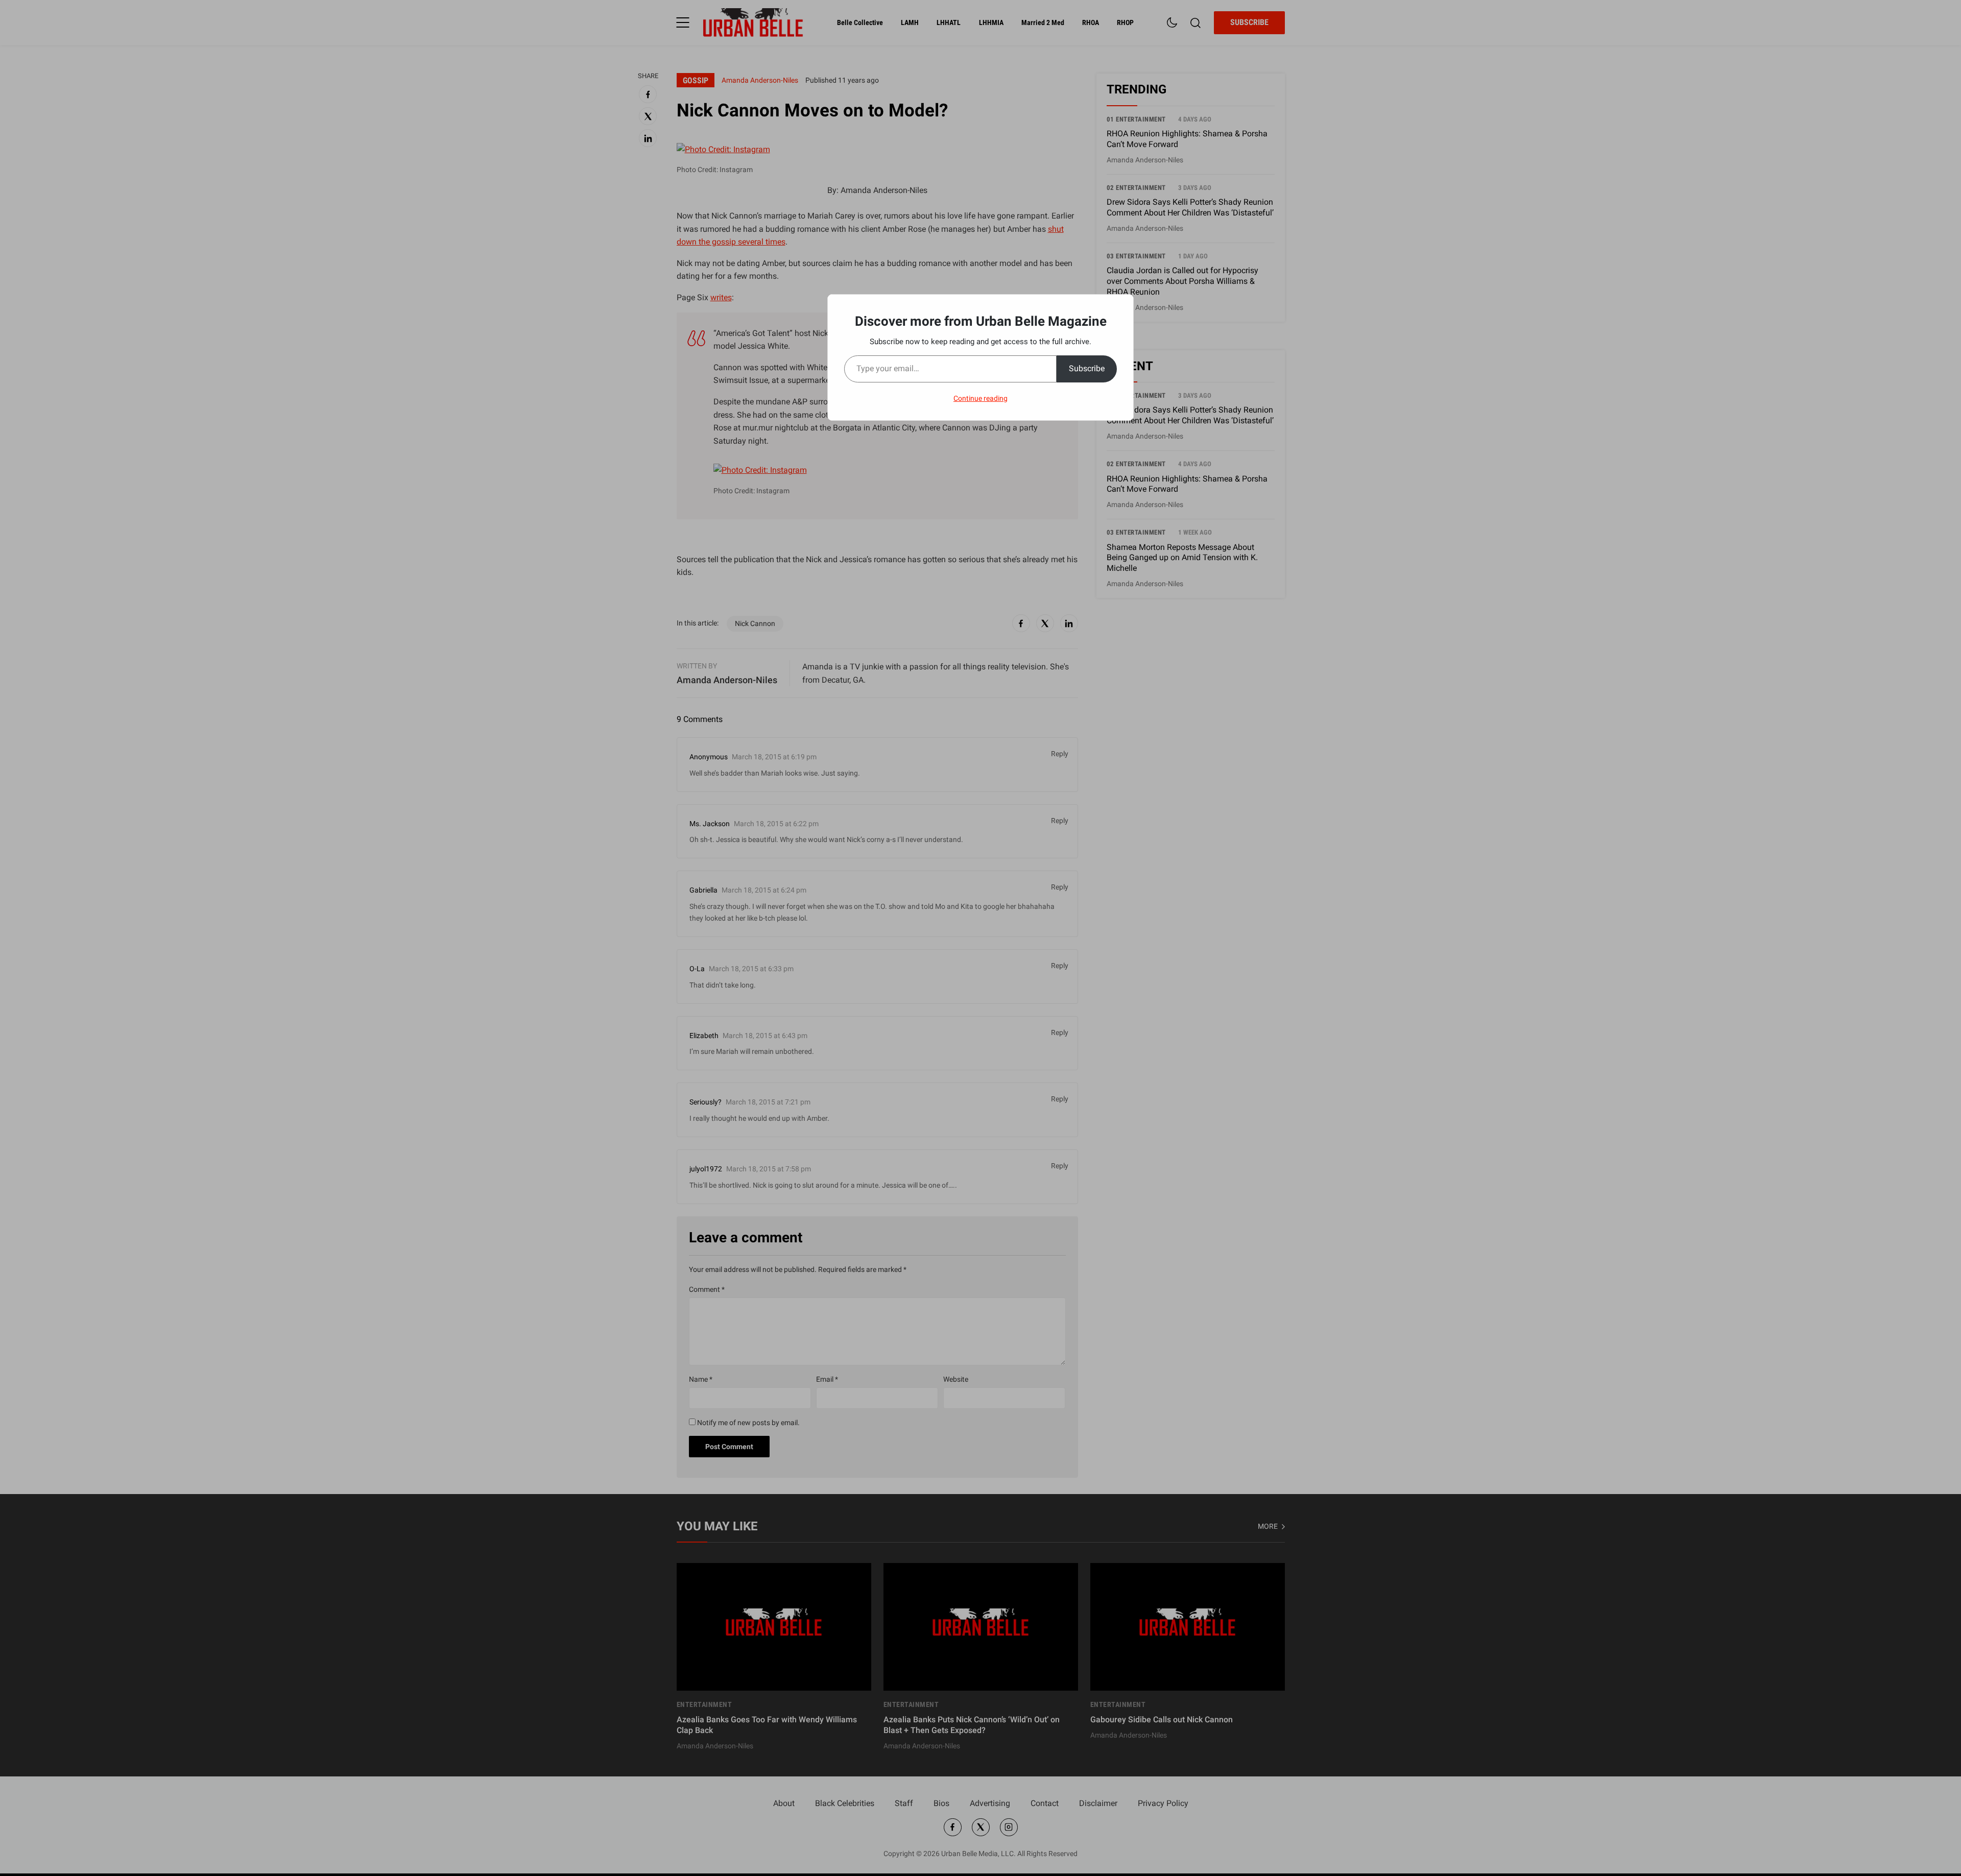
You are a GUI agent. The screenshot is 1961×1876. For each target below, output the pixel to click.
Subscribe (1087, 368)
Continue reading (980, 398)
